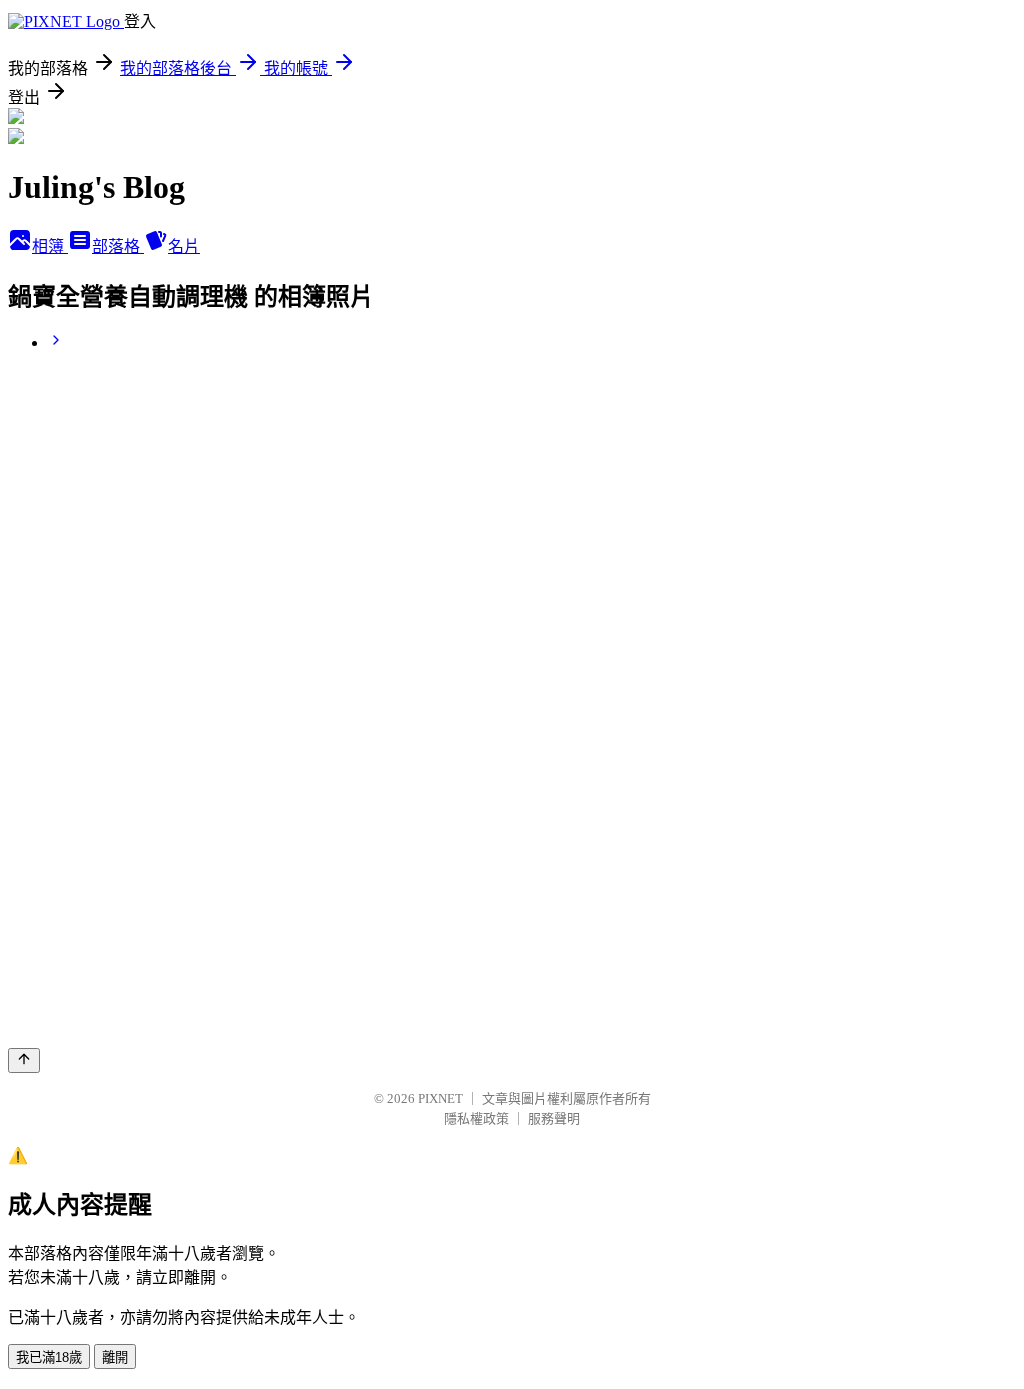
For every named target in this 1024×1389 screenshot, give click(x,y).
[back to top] (24, 1060)
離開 (115, 1357)
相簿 (50, 246)
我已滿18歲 (49, 1357)
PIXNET (440, 1098)
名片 (184, 246)
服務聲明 (554, 1118)
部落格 (118, 246)
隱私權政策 (476, 1118)
